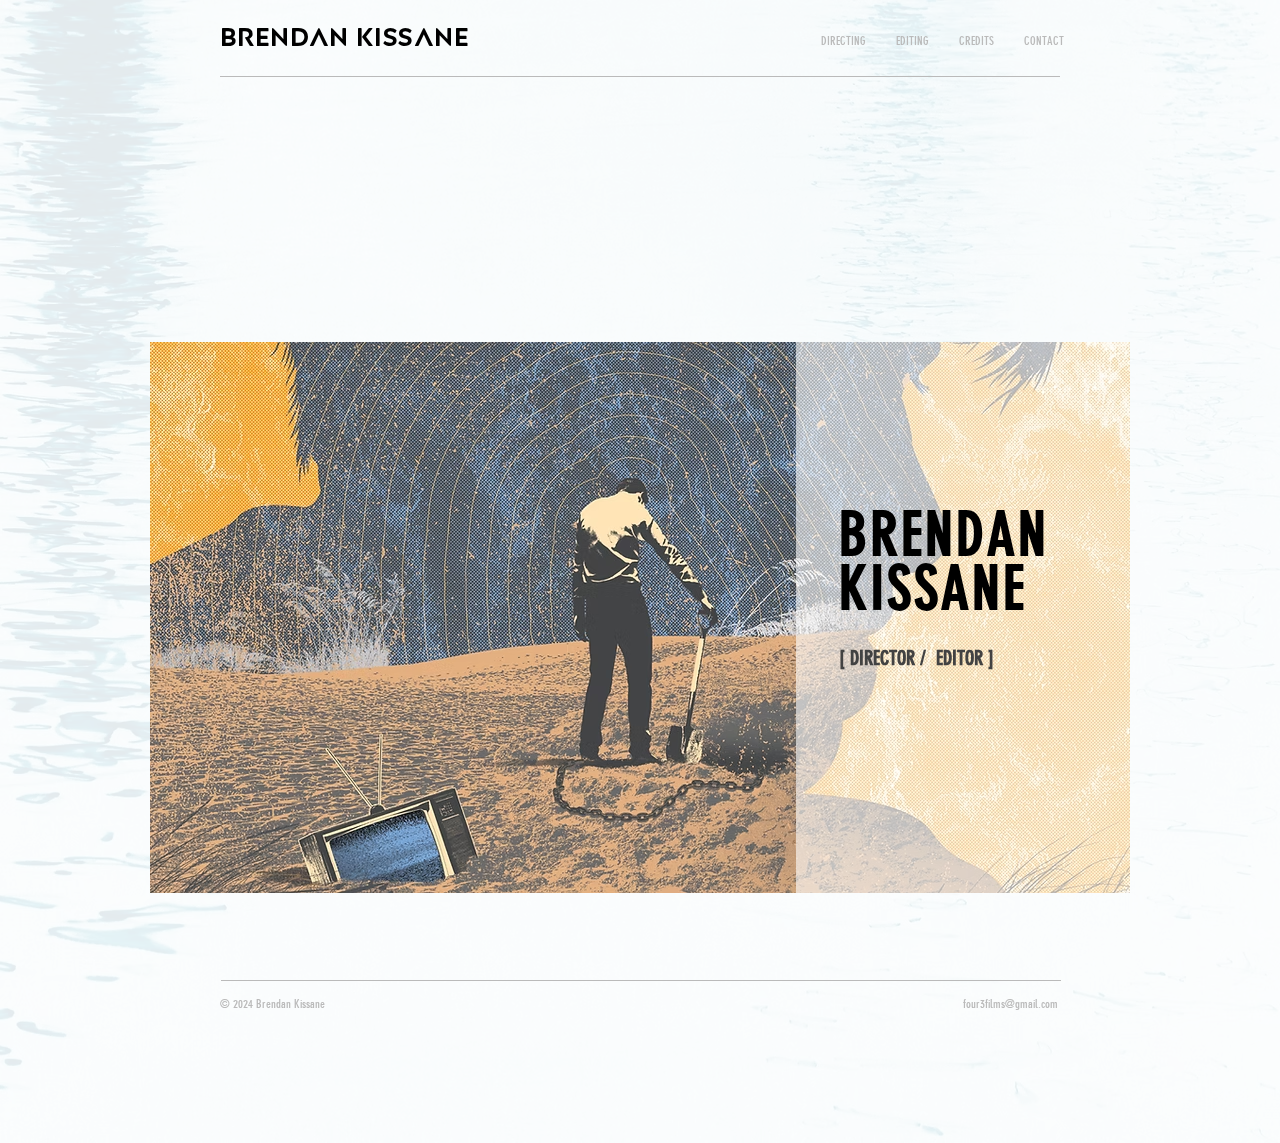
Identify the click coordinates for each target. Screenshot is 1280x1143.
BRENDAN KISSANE (344, 36)
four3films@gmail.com (1010, 1004)
